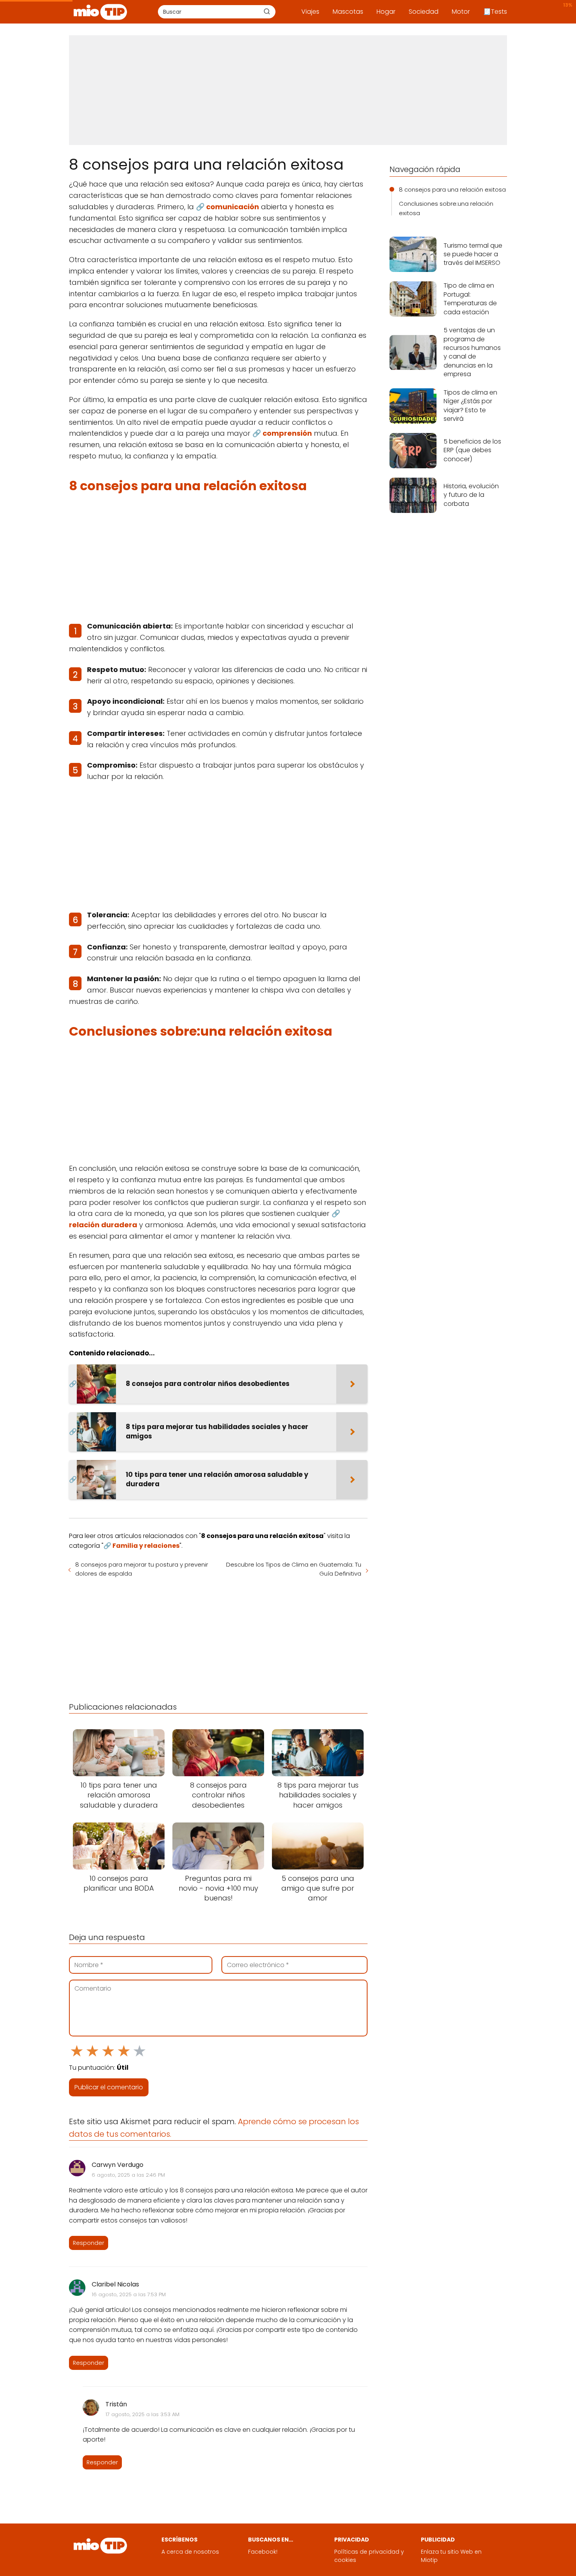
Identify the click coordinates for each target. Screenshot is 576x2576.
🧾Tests (495, 12)
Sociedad (424, 12)
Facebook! (263, 2552)
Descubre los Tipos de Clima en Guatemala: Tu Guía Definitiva (294, 1569)
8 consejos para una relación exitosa (452, 189)
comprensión (287, 433)
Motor (461, 12)
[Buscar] (267, 11)
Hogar (386, 12)
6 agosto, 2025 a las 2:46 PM (128, 2175)
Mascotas (348, 12)
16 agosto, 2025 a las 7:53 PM (129, 2294)
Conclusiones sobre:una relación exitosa (446, 208)
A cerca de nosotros (190, 2552)
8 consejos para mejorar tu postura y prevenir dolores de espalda (142, 1569)
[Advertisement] (288, 90)
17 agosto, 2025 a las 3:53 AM (142, 2414)
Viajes (310, 12)
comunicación (233, 207)
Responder (89, 2243)
